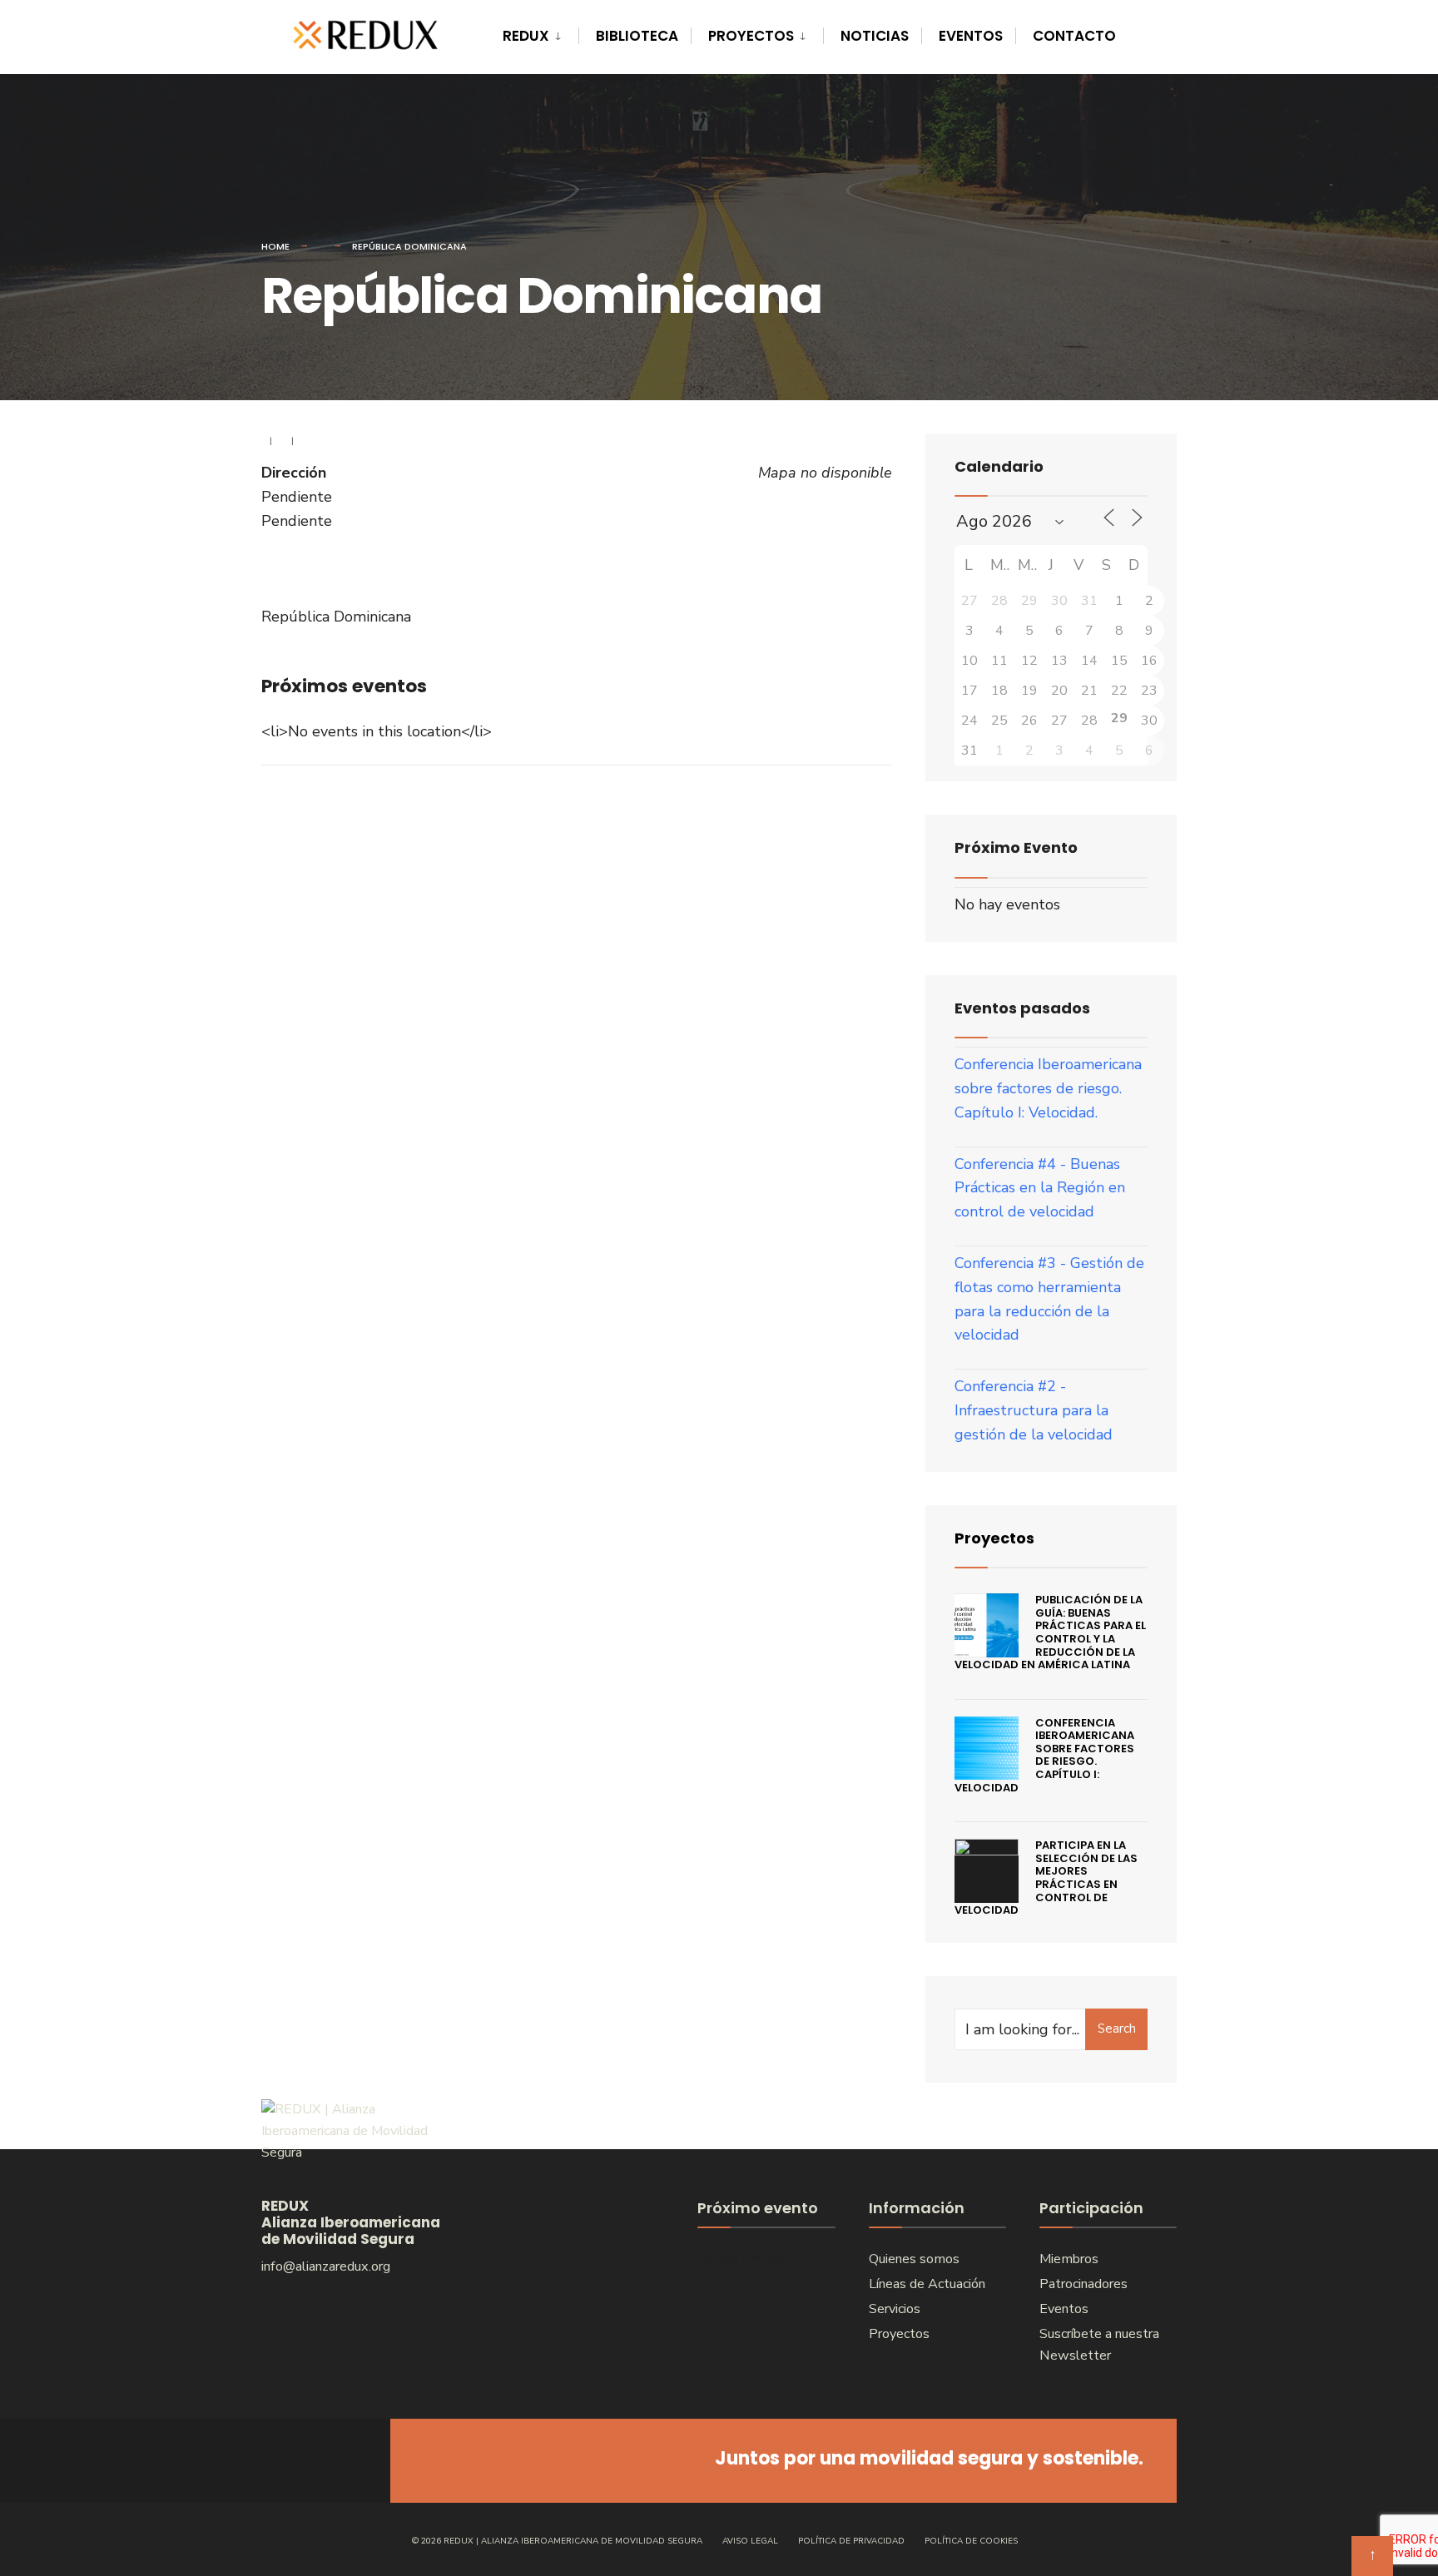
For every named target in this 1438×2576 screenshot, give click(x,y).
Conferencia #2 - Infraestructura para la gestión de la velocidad (1034, 1410)
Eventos (971, 36)
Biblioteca (637, 36)
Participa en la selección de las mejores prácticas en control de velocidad (1046, 1878)
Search (1117, 2029)
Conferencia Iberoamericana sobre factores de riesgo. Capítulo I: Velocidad (1044, 1755)
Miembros (1069, 2259)
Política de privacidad (851, 2541)
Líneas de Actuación (927, 2284)
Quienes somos (914, 2259)
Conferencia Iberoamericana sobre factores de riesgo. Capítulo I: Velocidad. (1048, 1088)
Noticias (875, 36)
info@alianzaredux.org (326, 2266)
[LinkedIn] (342, 2461)
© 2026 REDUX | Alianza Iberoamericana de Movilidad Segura (557, 2541)
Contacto (1074, 36)
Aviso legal (750, 2541)
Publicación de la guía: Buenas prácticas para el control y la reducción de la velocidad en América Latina (1050, 1632)
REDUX (526, 36)
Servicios (895, 2309)
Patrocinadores (1083, 2284)
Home (275, 246)
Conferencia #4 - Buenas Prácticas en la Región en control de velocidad (1040, 1188)
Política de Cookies (971, 2541)
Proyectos (751, 36)
